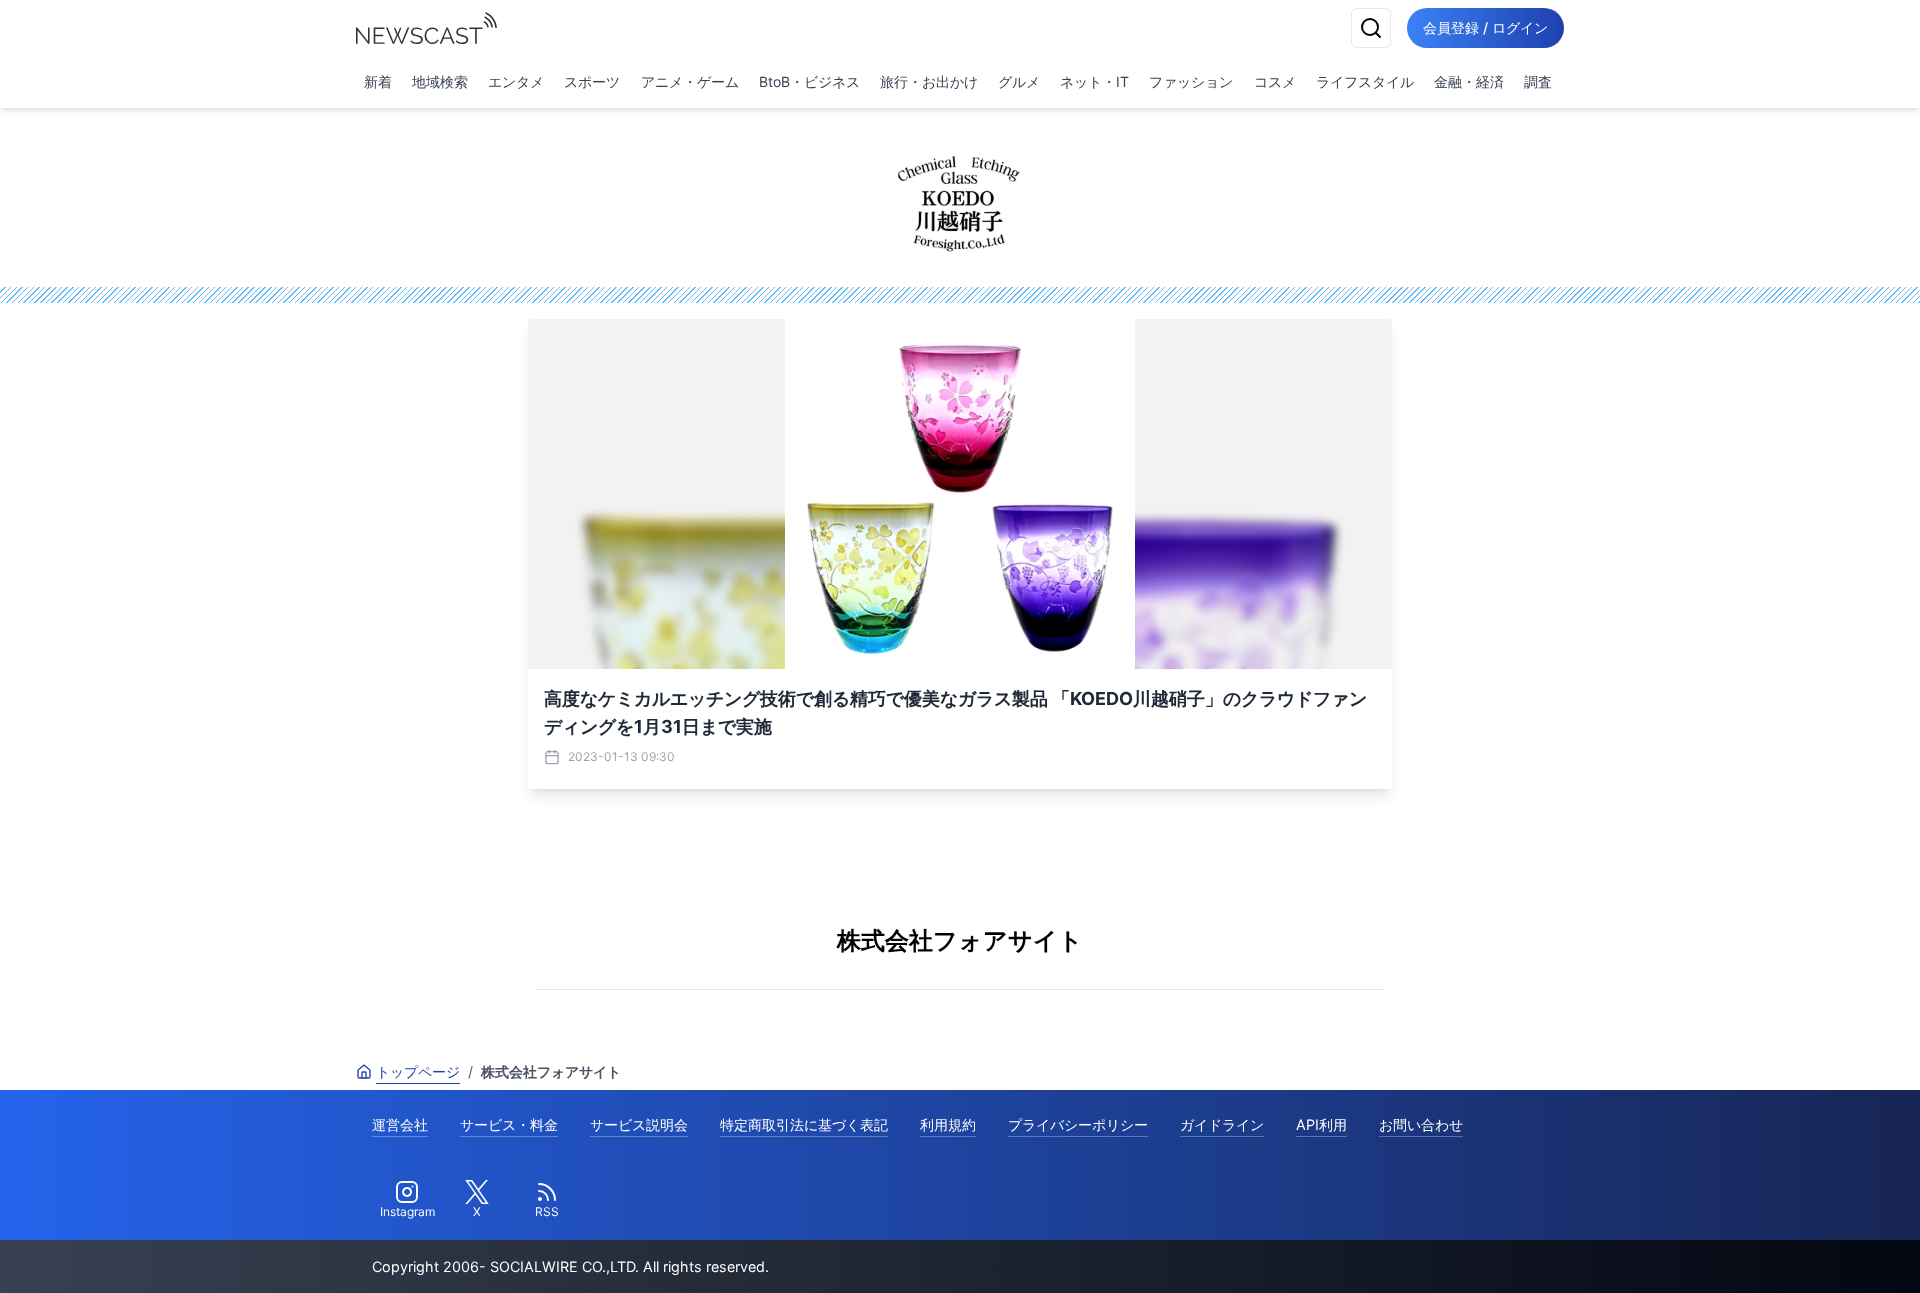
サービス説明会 (639, 1124)
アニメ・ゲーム (690, 81)
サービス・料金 (509, 1124)
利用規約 (948, 1124)
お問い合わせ (1421, 1124)
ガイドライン (1222, 1124)
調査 (1538, 81)
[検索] (1371, 28)
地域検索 (440, 81)
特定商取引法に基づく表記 (804, 1124)
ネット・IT (1094, 81)
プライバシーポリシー (1078, 1124)
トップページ (418, 1071)
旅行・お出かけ (929, 81)
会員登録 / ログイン (1485, 27)
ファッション (1191, 81)
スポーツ (592, 81)
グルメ (1019, 81)
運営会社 (400, 1124)
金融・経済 (1469, 81)
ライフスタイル (1365, 81)
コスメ (1275, 81)
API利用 (1321, 1124)
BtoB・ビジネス (809, 81)
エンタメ (516, 81)
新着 (378, 81)
